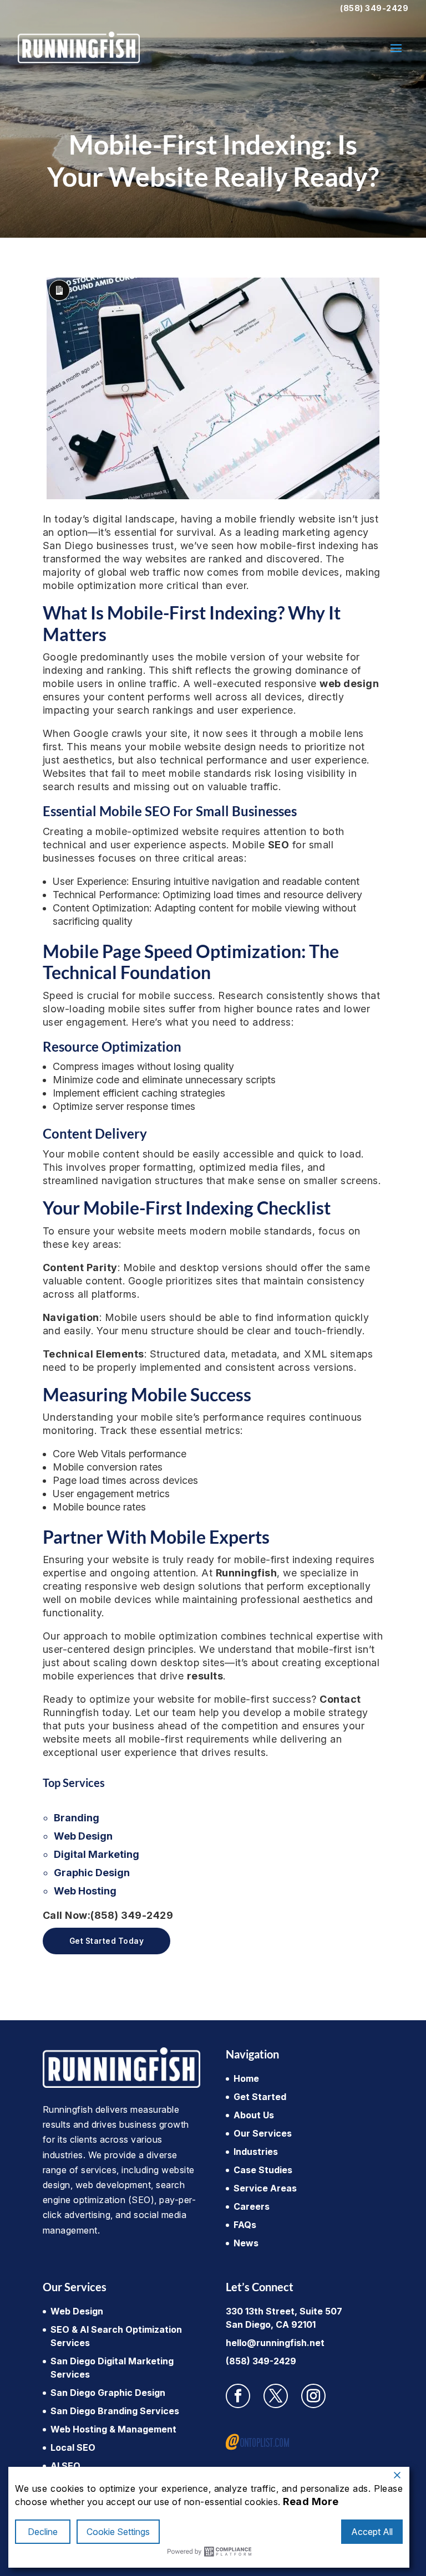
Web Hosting (85, 1891)
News (246, 2243)
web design (349, 683)
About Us (254, 2115)
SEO (279, 845)
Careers (252, 2206)
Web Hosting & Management (113, 2429)
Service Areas (265, 2188)
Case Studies (263, 2170)
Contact (340, 1699)
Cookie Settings (118, 2532)
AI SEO (65, 2466)
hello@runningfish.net (275, 2343)
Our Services (263, 2133)
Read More (311, 2501)
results (205, 1676)
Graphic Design (92, 1873)
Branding (77, 1818)
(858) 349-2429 (374, 8)
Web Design (83, 1836)
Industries (256, 2152)
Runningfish (247, 1573)
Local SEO (73, 2447)
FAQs (245, 2225)
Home (246, 2078)
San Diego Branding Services (115, 2411)
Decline (43, 2532)
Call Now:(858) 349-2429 (108, 1915)
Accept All (372, 2532)
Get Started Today (107, 1941)
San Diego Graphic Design (108, 2393)
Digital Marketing (97, 1854)
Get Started (260, 2097)
